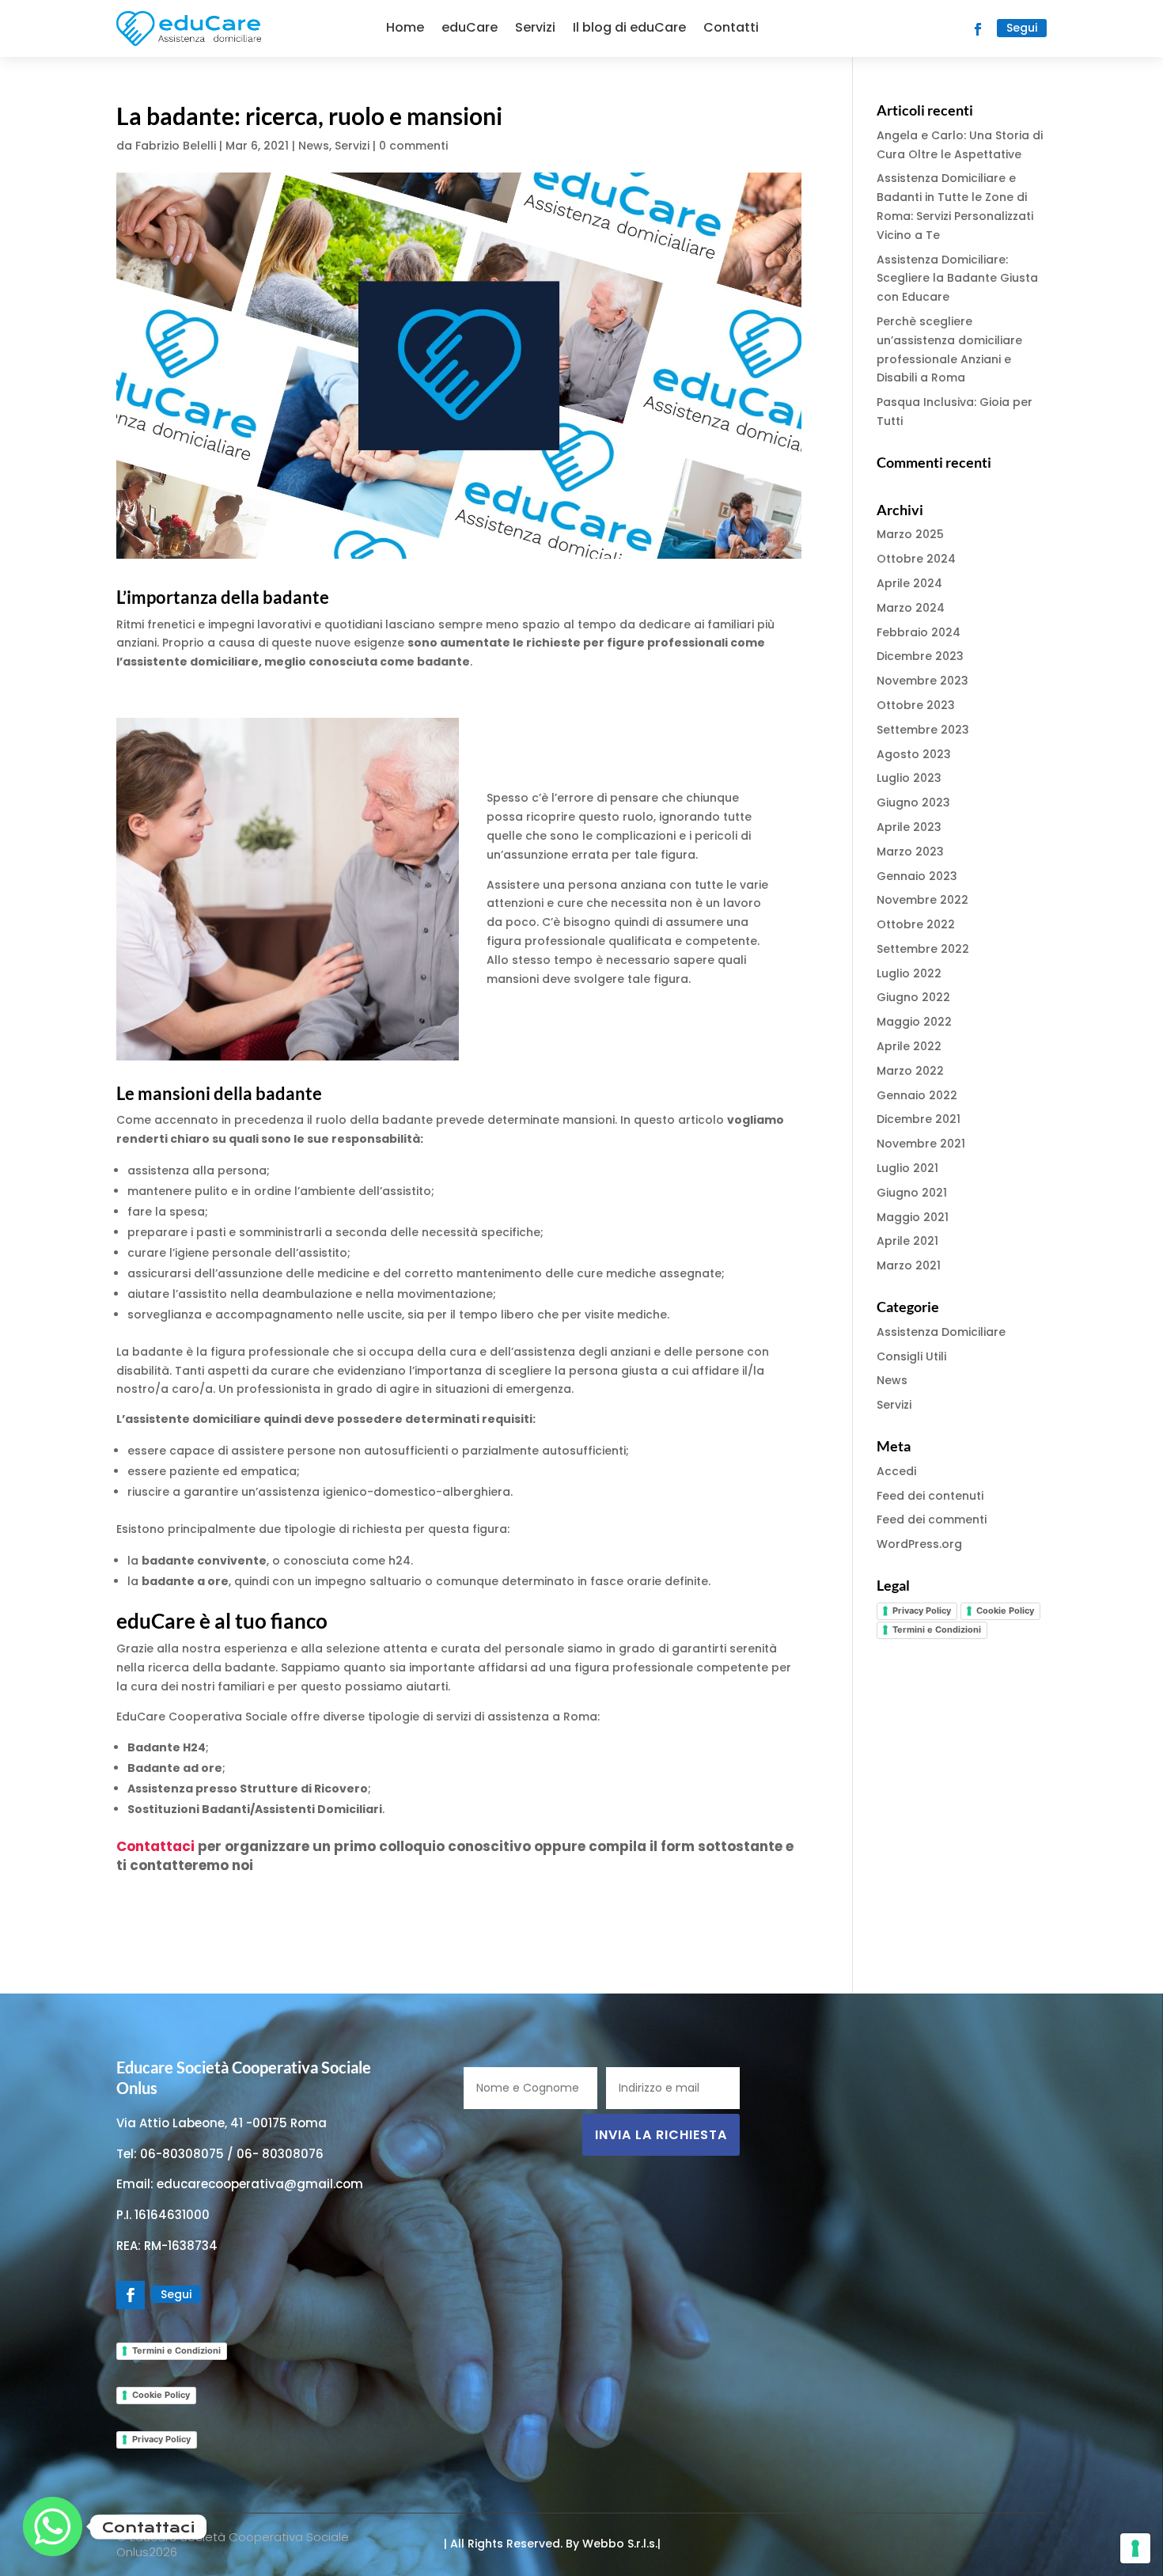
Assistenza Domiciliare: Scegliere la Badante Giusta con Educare (957, 279)
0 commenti (413, 146)
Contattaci (155, 1846)
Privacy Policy (922, 1610)
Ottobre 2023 (916, 705)
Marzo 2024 (911, 608)
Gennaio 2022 (917, 1095)
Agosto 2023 (914, 754)
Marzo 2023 (910, 852)
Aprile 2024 (909, 583)
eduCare (470, 27)
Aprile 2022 (909, 1046)
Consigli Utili (911, 1356)
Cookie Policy (1005, 1610)
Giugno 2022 (913, 997)
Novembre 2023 (922, 681)
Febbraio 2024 (919, 632)
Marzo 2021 (909, 1265)
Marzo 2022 (910, 1071)
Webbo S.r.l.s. (618, 2544)
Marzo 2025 (910, 534)
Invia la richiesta (661, 2135)
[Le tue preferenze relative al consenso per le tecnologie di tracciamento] (1135, 2548)
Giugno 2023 (913, 802)
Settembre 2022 (923, 949)
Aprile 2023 (909, 827)
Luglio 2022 (909, 973)
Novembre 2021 (921, 1144)
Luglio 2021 (907, 1168)
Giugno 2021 (912, 1193)
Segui (1022, 28)
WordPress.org (919, 1544)
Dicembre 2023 (920, 656)
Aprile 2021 (907, 1241)
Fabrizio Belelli (176, 146)
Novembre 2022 (922, 900)
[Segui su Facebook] (978, 29)
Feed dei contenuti (930, 1496)
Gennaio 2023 (917, 876)
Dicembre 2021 (919, 1119)
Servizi (535, 27)
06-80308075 (182, 2154)
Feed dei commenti (932, 1519)
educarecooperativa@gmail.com (260, 2184)
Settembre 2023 (923, 730)
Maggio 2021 (913, 1217)
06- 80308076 (280, 2154)
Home (405, 27)
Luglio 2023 (909, 778)
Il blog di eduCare (629, 27)
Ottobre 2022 (916, 924)
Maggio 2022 (914, 1022)
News (314, 146)
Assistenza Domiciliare (941, 1332)
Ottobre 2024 (916, 559)
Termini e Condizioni (937, 1629)
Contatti (731, 27)
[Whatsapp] (53, 2527)
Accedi (896, 1471)
